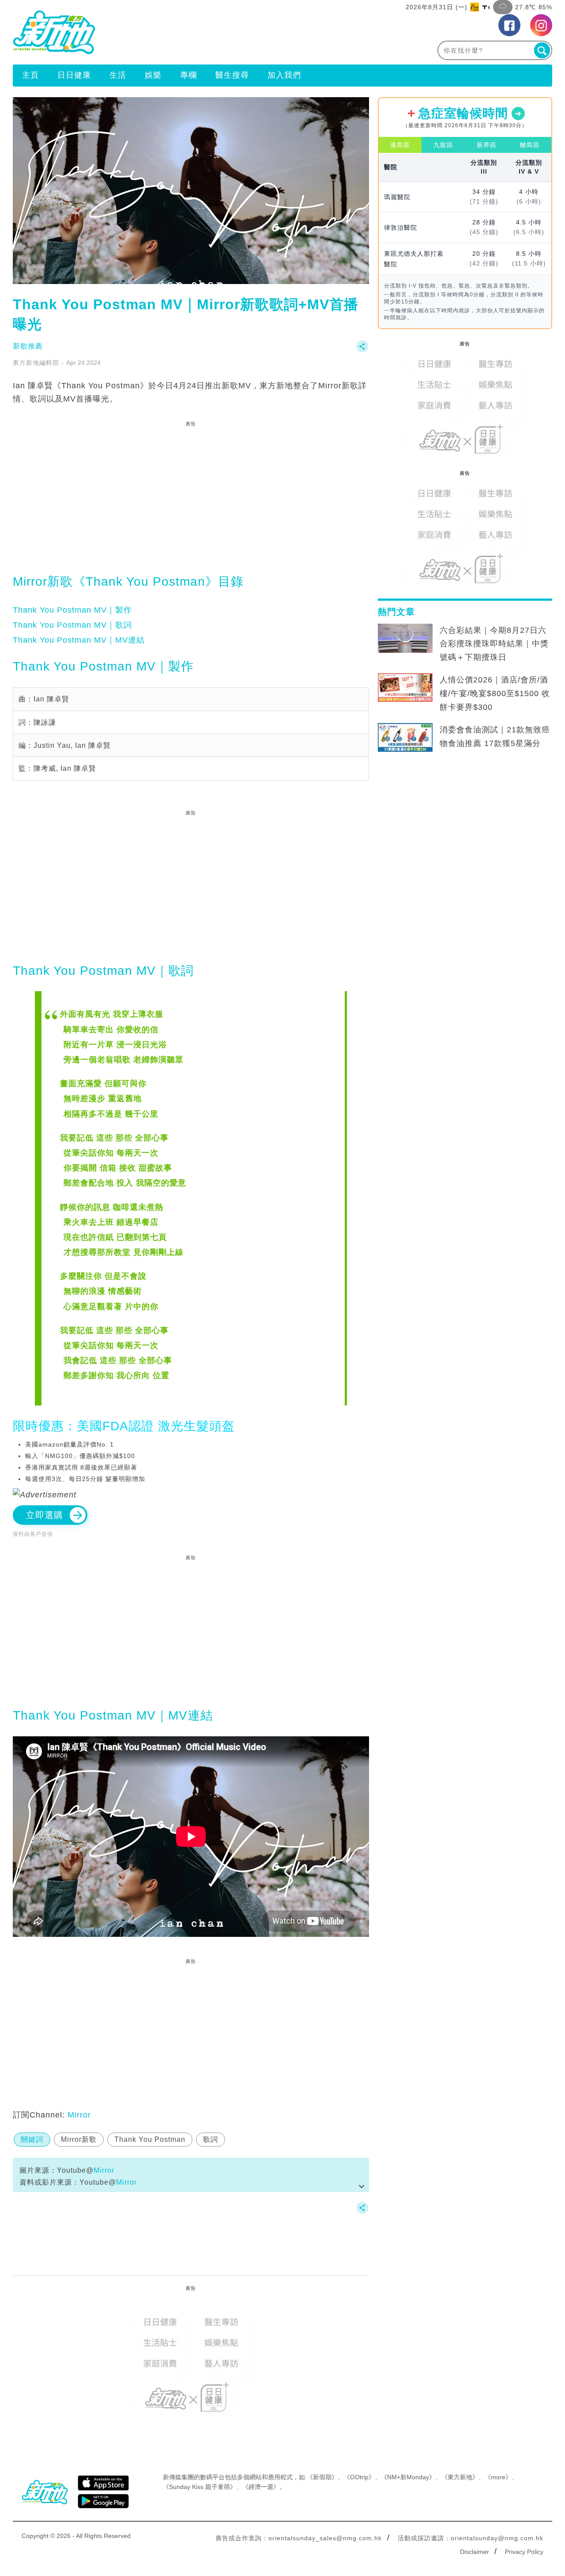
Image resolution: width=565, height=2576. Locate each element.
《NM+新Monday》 (408, 2477)
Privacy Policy (524, 2552)
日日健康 (74, 75)
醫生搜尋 (232, 75)
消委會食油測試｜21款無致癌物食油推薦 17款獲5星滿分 (495, 737)
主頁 (30, 75)
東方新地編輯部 (36, 363)
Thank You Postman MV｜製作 (72, 610)
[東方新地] (148, 32)
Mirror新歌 (79, 2139)
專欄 (188, 75)
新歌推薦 (28, 346)
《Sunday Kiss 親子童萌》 (200, 2487)
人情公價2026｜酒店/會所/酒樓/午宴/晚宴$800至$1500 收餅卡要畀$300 (495, 693)
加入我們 (284, 75)
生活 (118, 75)
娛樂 (153, 75)
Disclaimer (475, 2552)
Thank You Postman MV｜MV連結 (79, 640)
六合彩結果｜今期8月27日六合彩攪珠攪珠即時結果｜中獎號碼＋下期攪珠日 (494, 644)
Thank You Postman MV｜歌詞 (72, 625)
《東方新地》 (460, 2477)
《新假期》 (322, 2477)
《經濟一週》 (261, 2487)
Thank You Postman (150, 2139)
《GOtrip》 (359, 2477)
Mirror (79, 2115)
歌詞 (211, 2139)
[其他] (362, 350)
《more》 (498, 2477)
